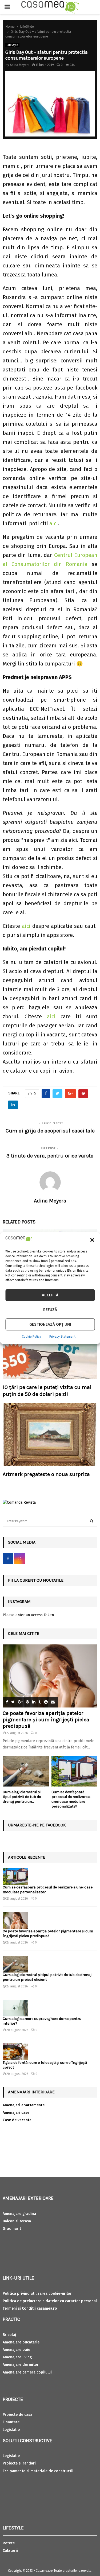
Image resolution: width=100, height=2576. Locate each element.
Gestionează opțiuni (50, 1324)
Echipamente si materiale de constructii (38, 2471)
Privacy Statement (62, 1337)
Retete (9, 2543)
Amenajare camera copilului (27, 2372)
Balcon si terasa (17, 2221)
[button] (92, 1240)
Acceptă (50, 1295)
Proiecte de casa (17, 2415)
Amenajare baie (16, 2350)
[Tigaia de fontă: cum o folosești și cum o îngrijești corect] (15, 2052)
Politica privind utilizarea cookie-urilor (37, 2294)
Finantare (11, 2422)
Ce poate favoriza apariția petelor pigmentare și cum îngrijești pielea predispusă (46, 1720)
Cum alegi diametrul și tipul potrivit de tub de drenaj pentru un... (22, 1797)
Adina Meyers (20, 65)
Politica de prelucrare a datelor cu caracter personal (50, 2301)
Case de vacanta (17, 2120)
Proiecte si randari (19, 2463)
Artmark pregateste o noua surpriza (46, 1474)
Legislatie (11, 2430)
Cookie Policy (31, 1337)
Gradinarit (12, 2229)
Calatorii (10, 2551)
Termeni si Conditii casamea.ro (30, 2308)
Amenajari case (16, 2113)
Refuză (50, 1310)
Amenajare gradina (19, 2214)
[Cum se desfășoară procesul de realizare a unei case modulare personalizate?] (75, 1771)
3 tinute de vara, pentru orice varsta (50, 1156)
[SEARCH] (92, 1521)
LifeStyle (12, 45)
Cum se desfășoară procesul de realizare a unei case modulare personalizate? (71, 1799)
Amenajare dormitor (21, 2365)
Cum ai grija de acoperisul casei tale (50, 1131)
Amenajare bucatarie (21, 2342)
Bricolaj (9, 2335)
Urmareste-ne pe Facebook (37, 1825)
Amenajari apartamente (24, 2105)
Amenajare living (17, 2357)
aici (54, 523)
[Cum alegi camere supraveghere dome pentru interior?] (15, 2008)
